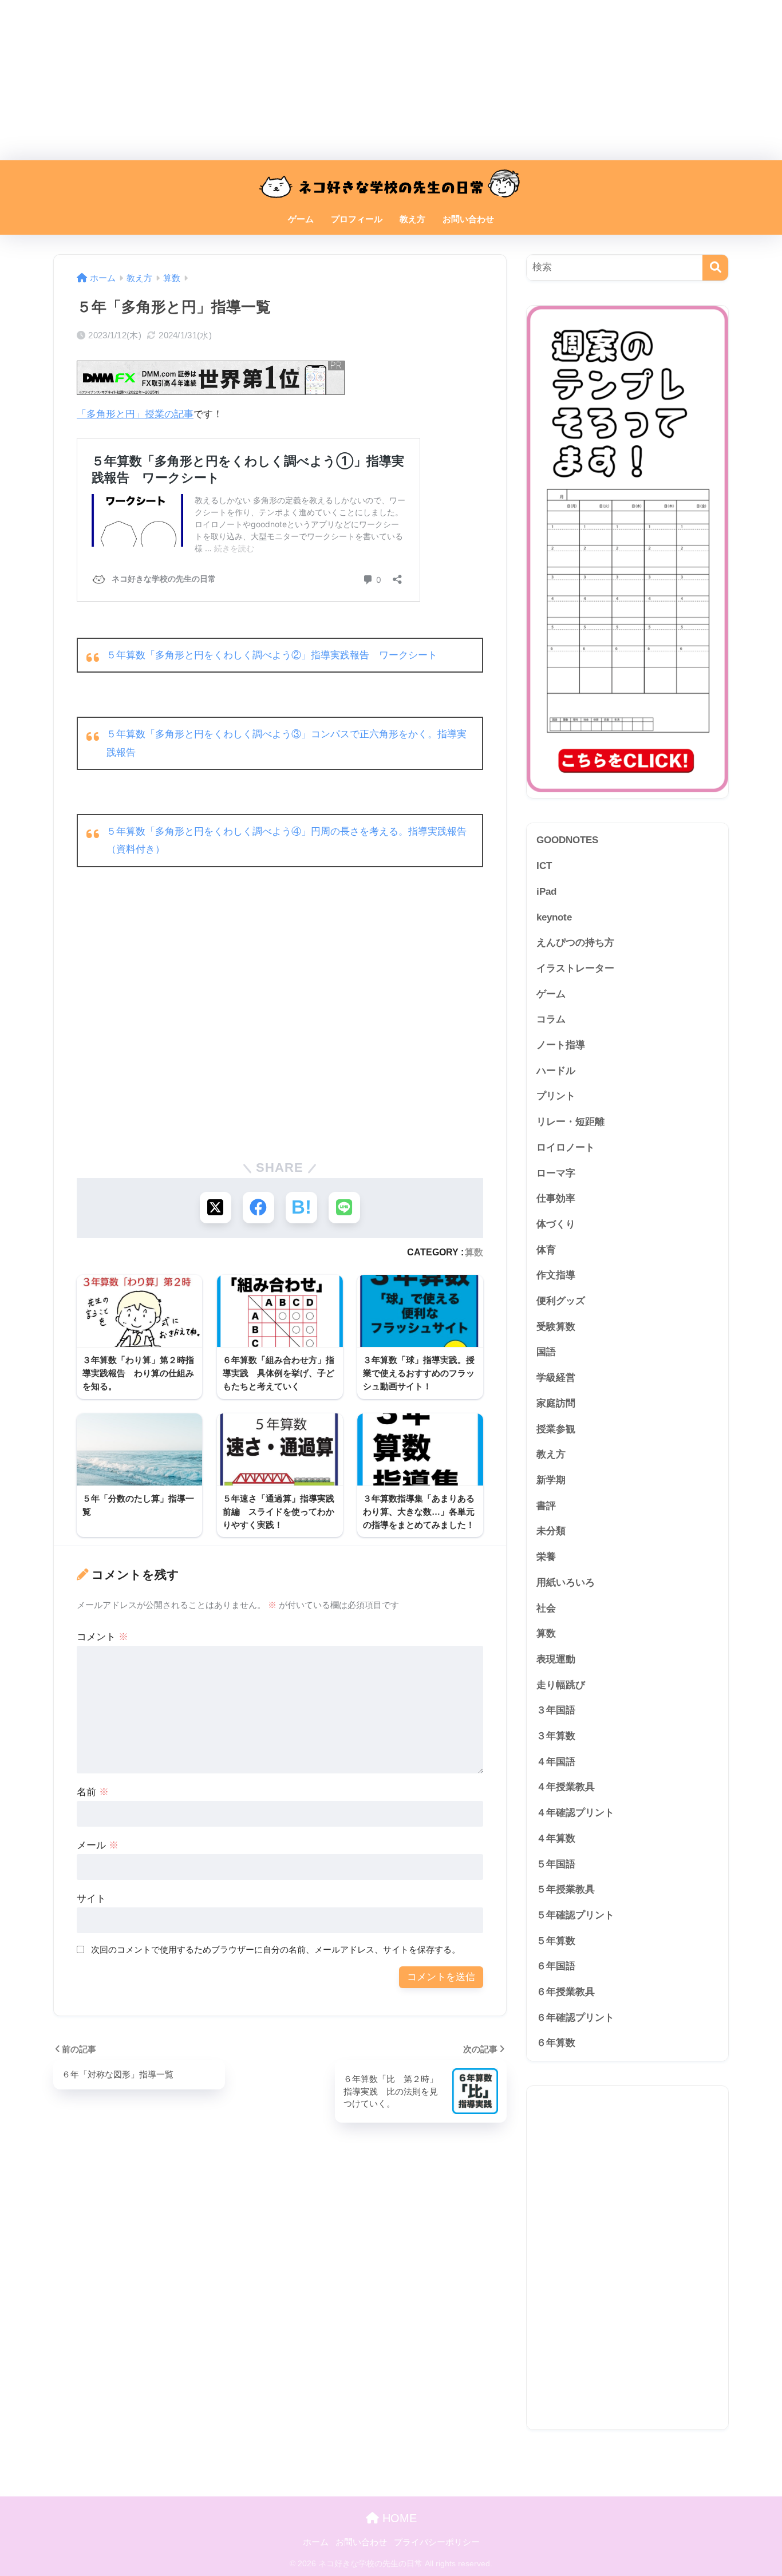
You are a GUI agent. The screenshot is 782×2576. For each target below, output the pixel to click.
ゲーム (301, 219)
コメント (102, 1637)
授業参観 (556, 1429)
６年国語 (556, 1966)
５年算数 (556, 1941)
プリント (556, 1096)
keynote (554, 917)
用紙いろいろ (566, 1583)
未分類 (551, 1531)
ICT (544, 866)
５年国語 (556, 1864)
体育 (546, 1250)
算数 (474, 1252)
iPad (546, 892)
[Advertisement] (343, 80)
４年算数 (556, 1838)
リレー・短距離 (570, 1122)
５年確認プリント (575, 1915)
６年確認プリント (575, 2018)
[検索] (715, 268)
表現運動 (556, 1659)
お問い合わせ (468, 219)
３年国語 (556, 1710)
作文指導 (556, 1275)
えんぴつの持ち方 (575, 943)
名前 (93, 1792)
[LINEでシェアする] (344, 1208)
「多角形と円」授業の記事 (135, 414)
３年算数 (556, 1736)
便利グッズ (561, 1301)
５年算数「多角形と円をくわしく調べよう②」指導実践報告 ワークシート (272, 655)
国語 (546, 1352)
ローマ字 (556, 1173)
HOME (398, 2518)
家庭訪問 (556, 1403)
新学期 (551, 1480)
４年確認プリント (575, 1813)
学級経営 (556, 1378)
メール (98, 1845)
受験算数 (556, 1327)
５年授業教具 (566, 1889)
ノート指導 (561, 1045)
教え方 (412, 219)
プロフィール (357, 219)
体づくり (556, 1224)
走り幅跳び (561, 1685)
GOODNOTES (567, 840)
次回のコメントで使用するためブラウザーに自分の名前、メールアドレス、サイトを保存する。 (276, 1949)
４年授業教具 (566, 1787)
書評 (546, 1506)
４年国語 (556, 1762)
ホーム (316, 2542)
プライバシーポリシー (437, 2542)
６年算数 (556, 2043)
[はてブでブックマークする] (301, 1208)
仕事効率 (556, 1198)
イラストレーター (575, 968)
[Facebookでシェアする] (258, 1208)
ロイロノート (566, 1147)
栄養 (546, 1557)
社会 (546, 1608)
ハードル (556, 1071)
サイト (91, 1899)
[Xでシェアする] (216, 1208)
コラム (551, 1019)
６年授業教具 (566, 1992)
